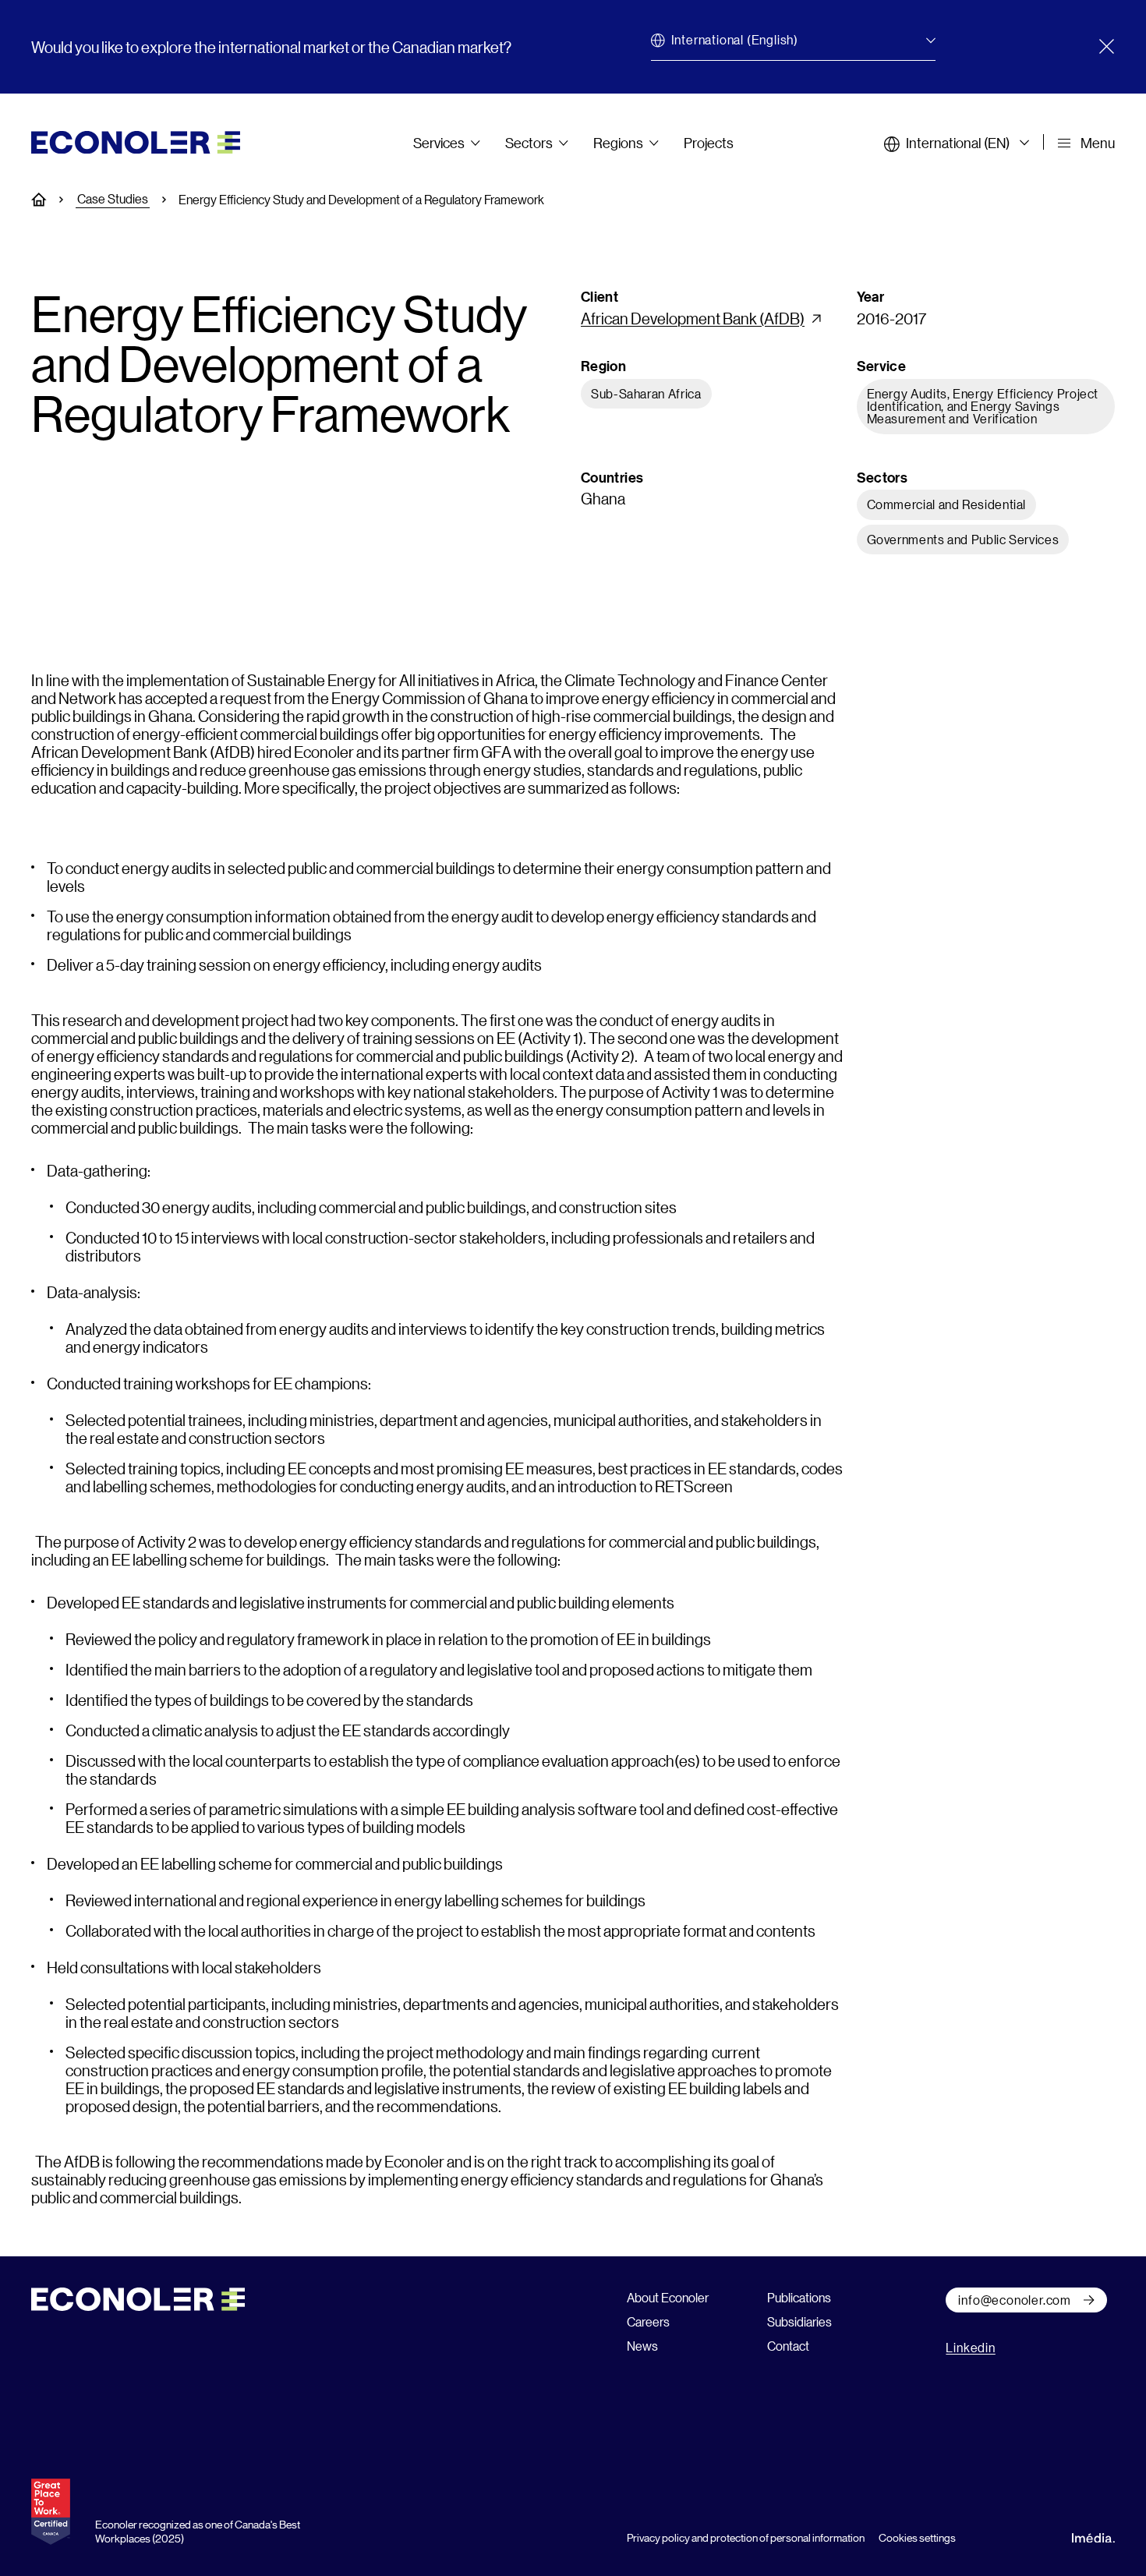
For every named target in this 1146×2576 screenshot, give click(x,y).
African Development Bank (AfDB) (693, 318)
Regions (618, 143)
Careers (648, 2321)
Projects (709, 143)
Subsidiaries (799, 2321)
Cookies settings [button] (917, 2537)
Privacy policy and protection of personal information (746, 2537)
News (642, 2346)
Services (439, 143)
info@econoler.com (1015, 2300)
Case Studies (113, 199)
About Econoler (668, 2297)
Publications (799, 2297)
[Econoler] (136, 140)
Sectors (529, 143)
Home (47, 200)
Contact (788, 2346)
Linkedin (970, 2347)
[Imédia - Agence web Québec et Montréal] (1093, 2535)
